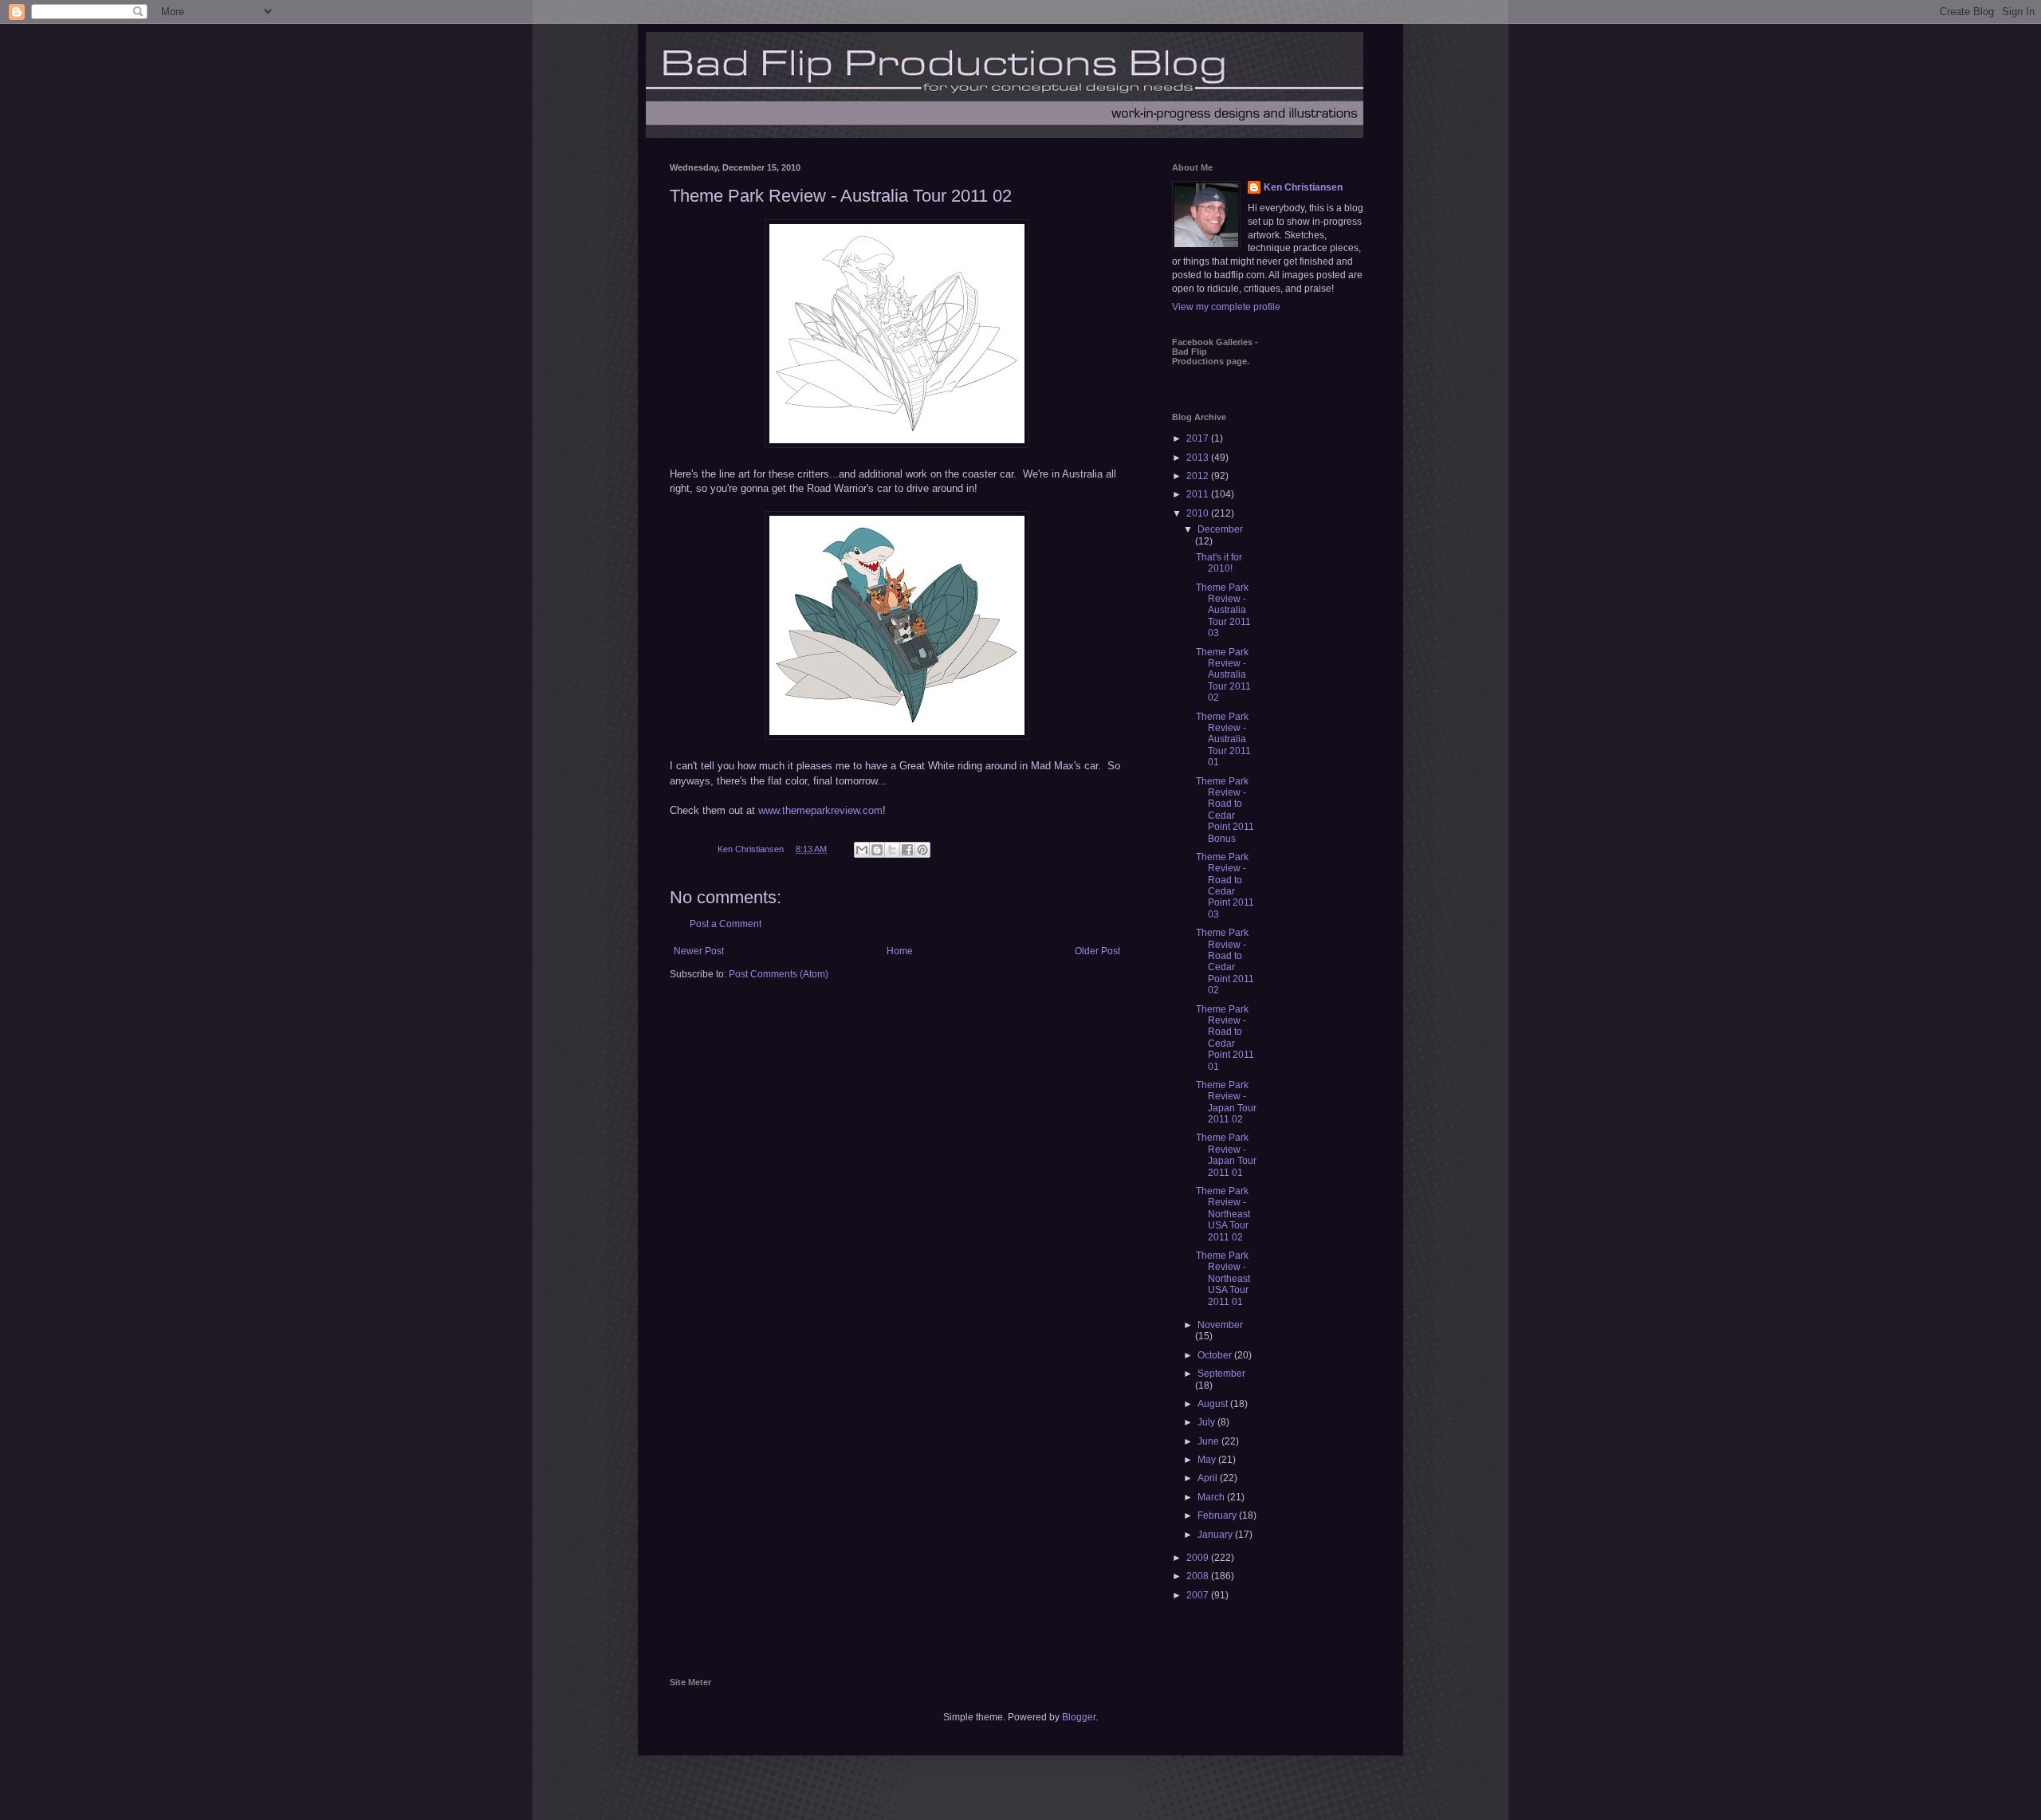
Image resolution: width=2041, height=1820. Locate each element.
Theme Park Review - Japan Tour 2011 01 (1226, 1155)
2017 (1199, 438)
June (1209, 1441)
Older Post (1097, 951)
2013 (1199, 458)
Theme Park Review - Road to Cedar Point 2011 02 (1225, 961)
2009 (1199, 1558)
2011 (1199, 494)
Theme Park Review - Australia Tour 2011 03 (1223, 611)
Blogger (1079, 1717)
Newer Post (699, 951)
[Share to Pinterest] (922, 850)
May (1208, 1460)
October (1216, 1355)
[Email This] (862, 850)
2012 (1199, 476)
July (1207, 1422)
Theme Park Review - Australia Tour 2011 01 (1223, 740)
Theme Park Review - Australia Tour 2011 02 (1223, 675)
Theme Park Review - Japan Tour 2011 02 (1226, 1102)
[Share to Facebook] (907, 850)
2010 (1199, 513)
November (1220, 1325)
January (1216, 1535)
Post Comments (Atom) (779, 974)
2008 (1199, 1576)
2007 (1199, 1595)
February (1218, 1515)
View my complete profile (1226, 307)
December (1220, 529)
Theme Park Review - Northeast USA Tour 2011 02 (1223, 1214)
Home (900, 951)
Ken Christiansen (1303, 187)
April (1209, 1478)
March (1212, 1497)
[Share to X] (892, 850)
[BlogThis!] (877, 850)
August (1214, 1404)
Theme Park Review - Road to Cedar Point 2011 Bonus (1225, 810)
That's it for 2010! (1219, 563)
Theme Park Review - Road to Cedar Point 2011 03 (1225, 886)
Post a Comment (726, 924)
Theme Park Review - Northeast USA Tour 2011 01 (1223, 1279)
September (1221, 1374)
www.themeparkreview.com (820, 810)
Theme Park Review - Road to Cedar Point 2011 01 (1225, 1038)
